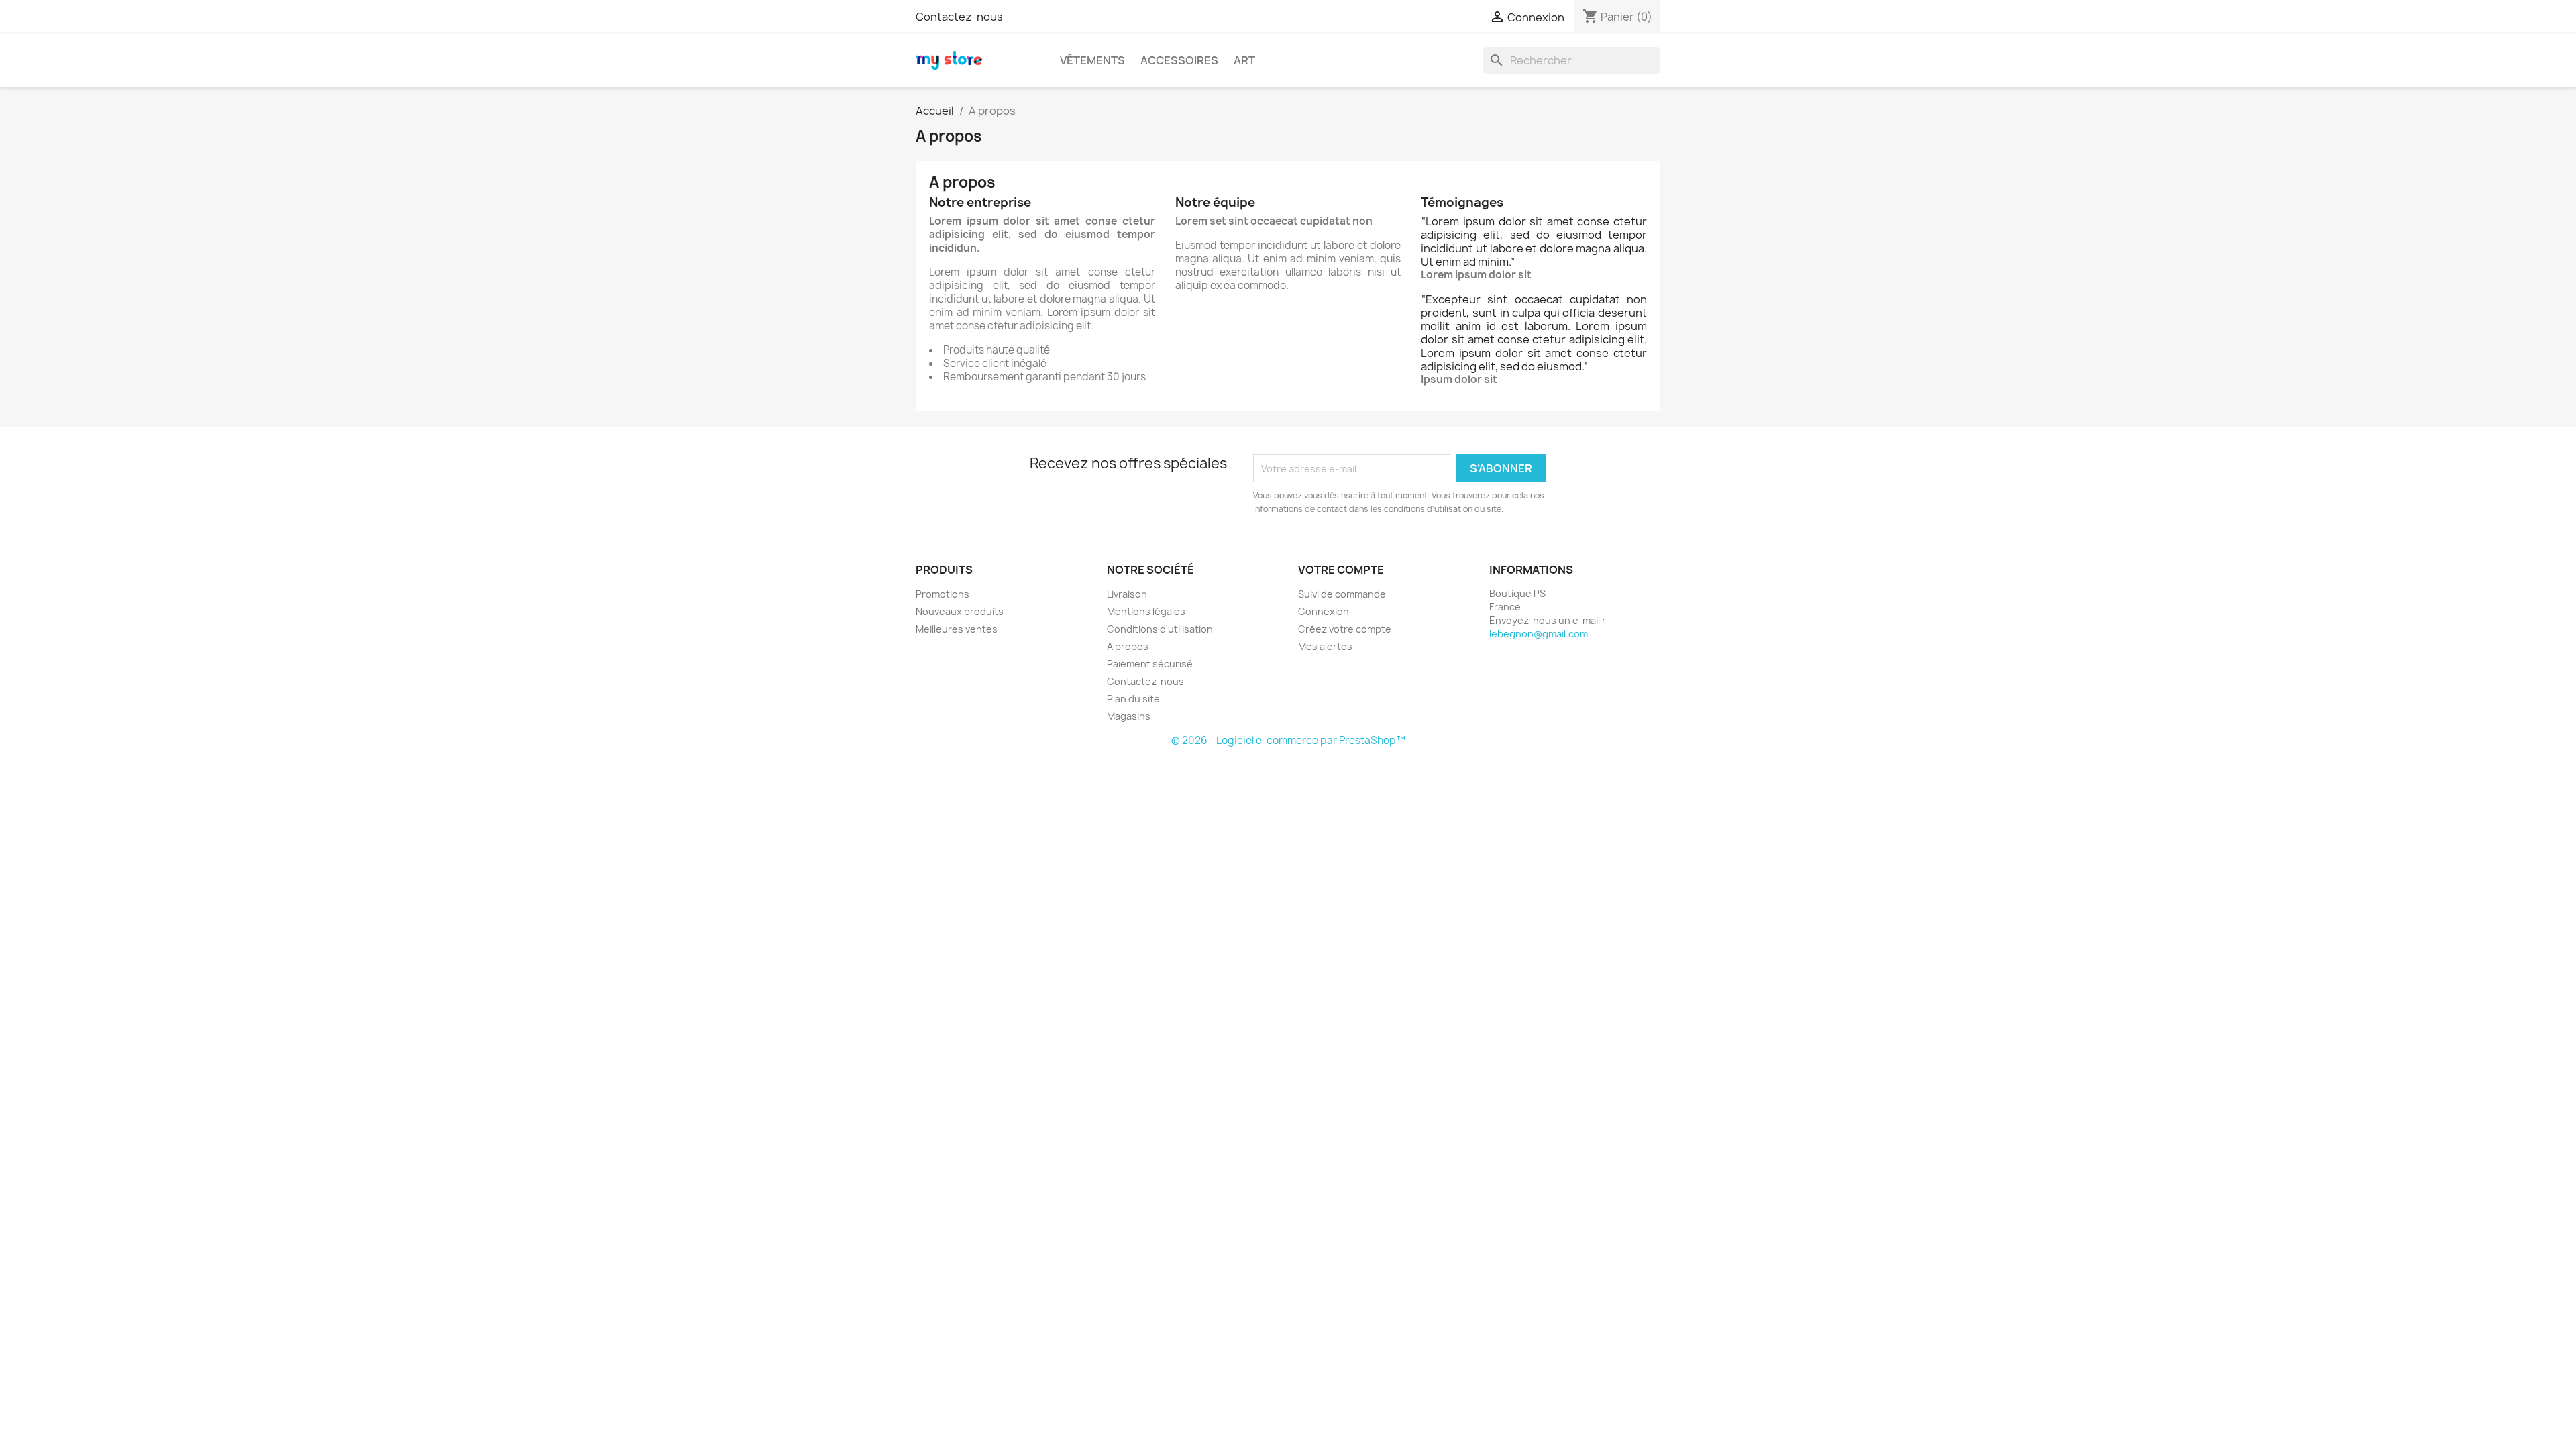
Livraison (1127, 594)
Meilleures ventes (957, 629)
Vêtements (1092, 60)
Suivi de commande (1342, 594)
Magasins (1129, 716)
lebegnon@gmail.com (1539, 634)
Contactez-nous (959, 17)
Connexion (1324, 611)
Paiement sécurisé (1150, 664)
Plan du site (1133, 699)
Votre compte (1341, 570)
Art (1244, 60)
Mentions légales (1146, 611)
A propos (1128, 646)
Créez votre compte (1345, 629)
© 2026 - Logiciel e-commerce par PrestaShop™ (1288, 740)
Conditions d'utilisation (1160, 629)
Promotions (943, 594)
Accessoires (1179, 60)
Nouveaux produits (960, 611)
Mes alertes (1325, 646)
